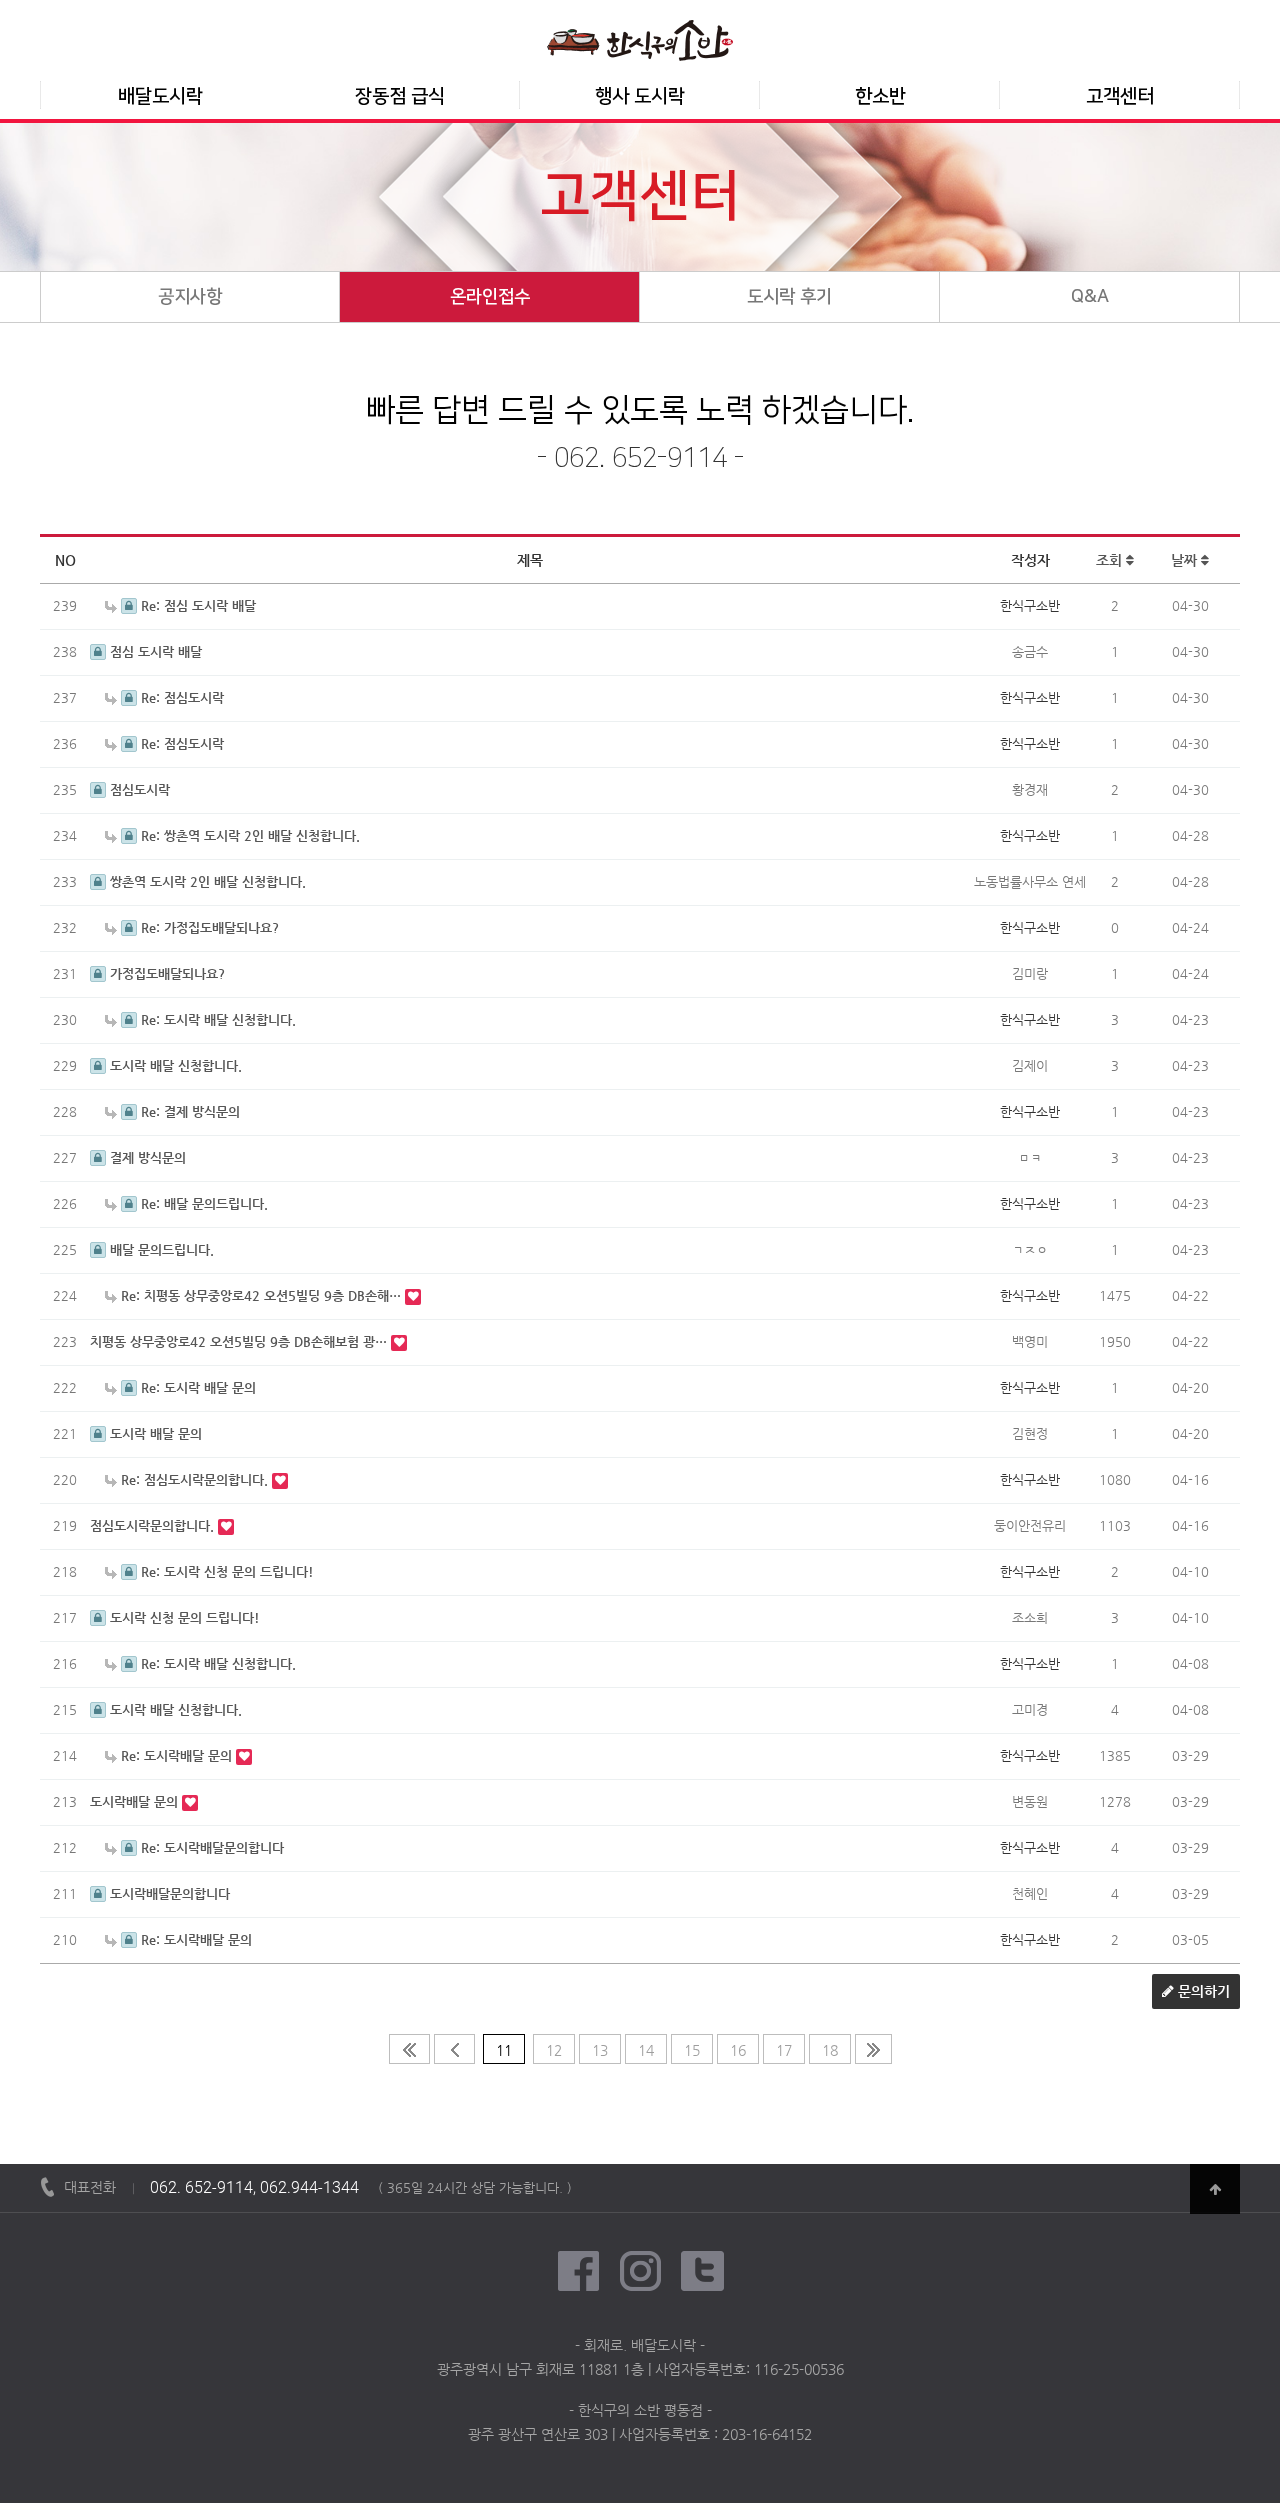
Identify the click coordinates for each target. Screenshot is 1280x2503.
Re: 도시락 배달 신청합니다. (216, 1019)
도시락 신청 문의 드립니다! (183, 1617)
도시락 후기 (789, 297)
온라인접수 (490, 297)
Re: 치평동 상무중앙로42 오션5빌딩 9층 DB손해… (261, 1295)
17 (784, 2050)
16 (738, 2050)
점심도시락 (138, 789)
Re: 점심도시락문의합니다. (194, 1479)
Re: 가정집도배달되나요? (208, 927)
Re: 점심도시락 (180, 697)
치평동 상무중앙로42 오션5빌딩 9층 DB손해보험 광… (240, 1341)
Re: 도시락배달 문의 (176, 1755)
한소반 (880, 96)
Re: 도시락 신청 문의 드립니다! (225, 1571)
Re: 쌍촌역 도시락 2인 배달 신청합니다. (248, 835)
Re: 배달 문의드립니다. (202, 1203)
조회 (1111, 560)
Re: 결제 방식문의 (188, 1111)
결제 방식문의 (146, 1157)
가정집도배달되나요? (165, 973)
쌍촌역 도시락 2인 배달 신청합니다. (206, 881)
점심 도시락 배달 (154, 651)
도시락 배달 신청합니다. (174, 1065)
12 (554, 2050)
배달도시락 (160, 96)
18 (830, 2050)
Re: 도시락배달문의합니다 (210, 1847)
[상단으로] (1215, 2189)
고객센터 (1120, 96)
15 (692, 2050)
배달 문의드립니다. (160, 1249)
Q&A (1090, 297)
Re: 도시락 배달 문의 (196, 1387)
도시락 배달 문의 (154, 1433)
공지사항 (190, 297)
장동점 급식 (400, 96)
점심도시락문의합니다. (154, 1525)
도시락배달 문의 (136, 1801)
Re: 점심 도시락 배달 (196, 605)
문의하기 (1202, 1991)
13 (600, 2050)
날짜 (1186, 560)
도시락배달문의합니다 (168, 1893)
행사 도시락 (640, 96)
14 (646, 2050)
